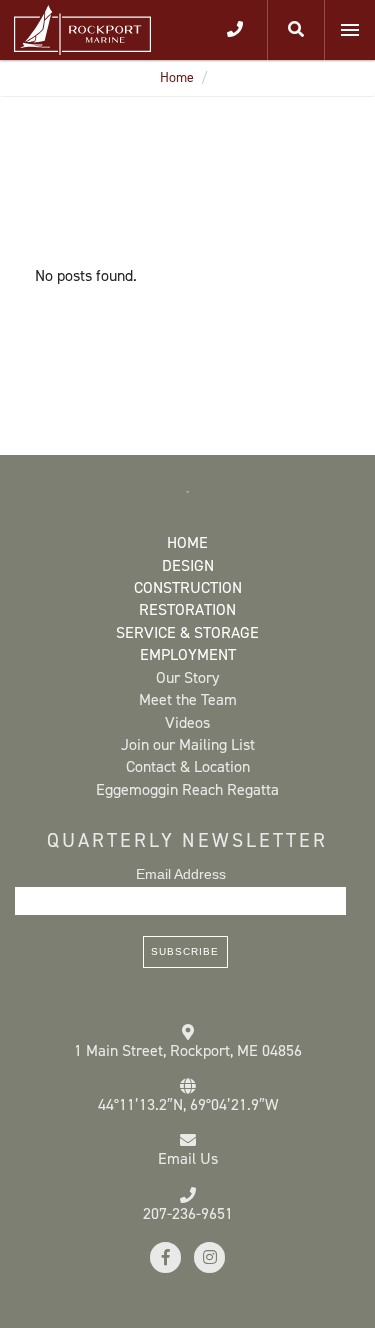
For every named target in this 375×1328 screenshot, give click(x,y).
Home (177, 77)
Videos (187, 722)
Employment (188, 654)
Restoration (187, 609)
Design (188, 565)
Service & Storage (187, 632)
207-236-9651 (188, 1213)
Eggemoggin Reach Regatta (187, 789)
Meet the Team (188, 699)
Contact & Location (188, 766)
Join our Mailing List (188, 744)
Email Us (188, 1158)
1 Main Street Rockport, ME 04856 (188, 1050)
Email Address (181, 874)
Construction (188, 587)
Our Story (187, 677)
